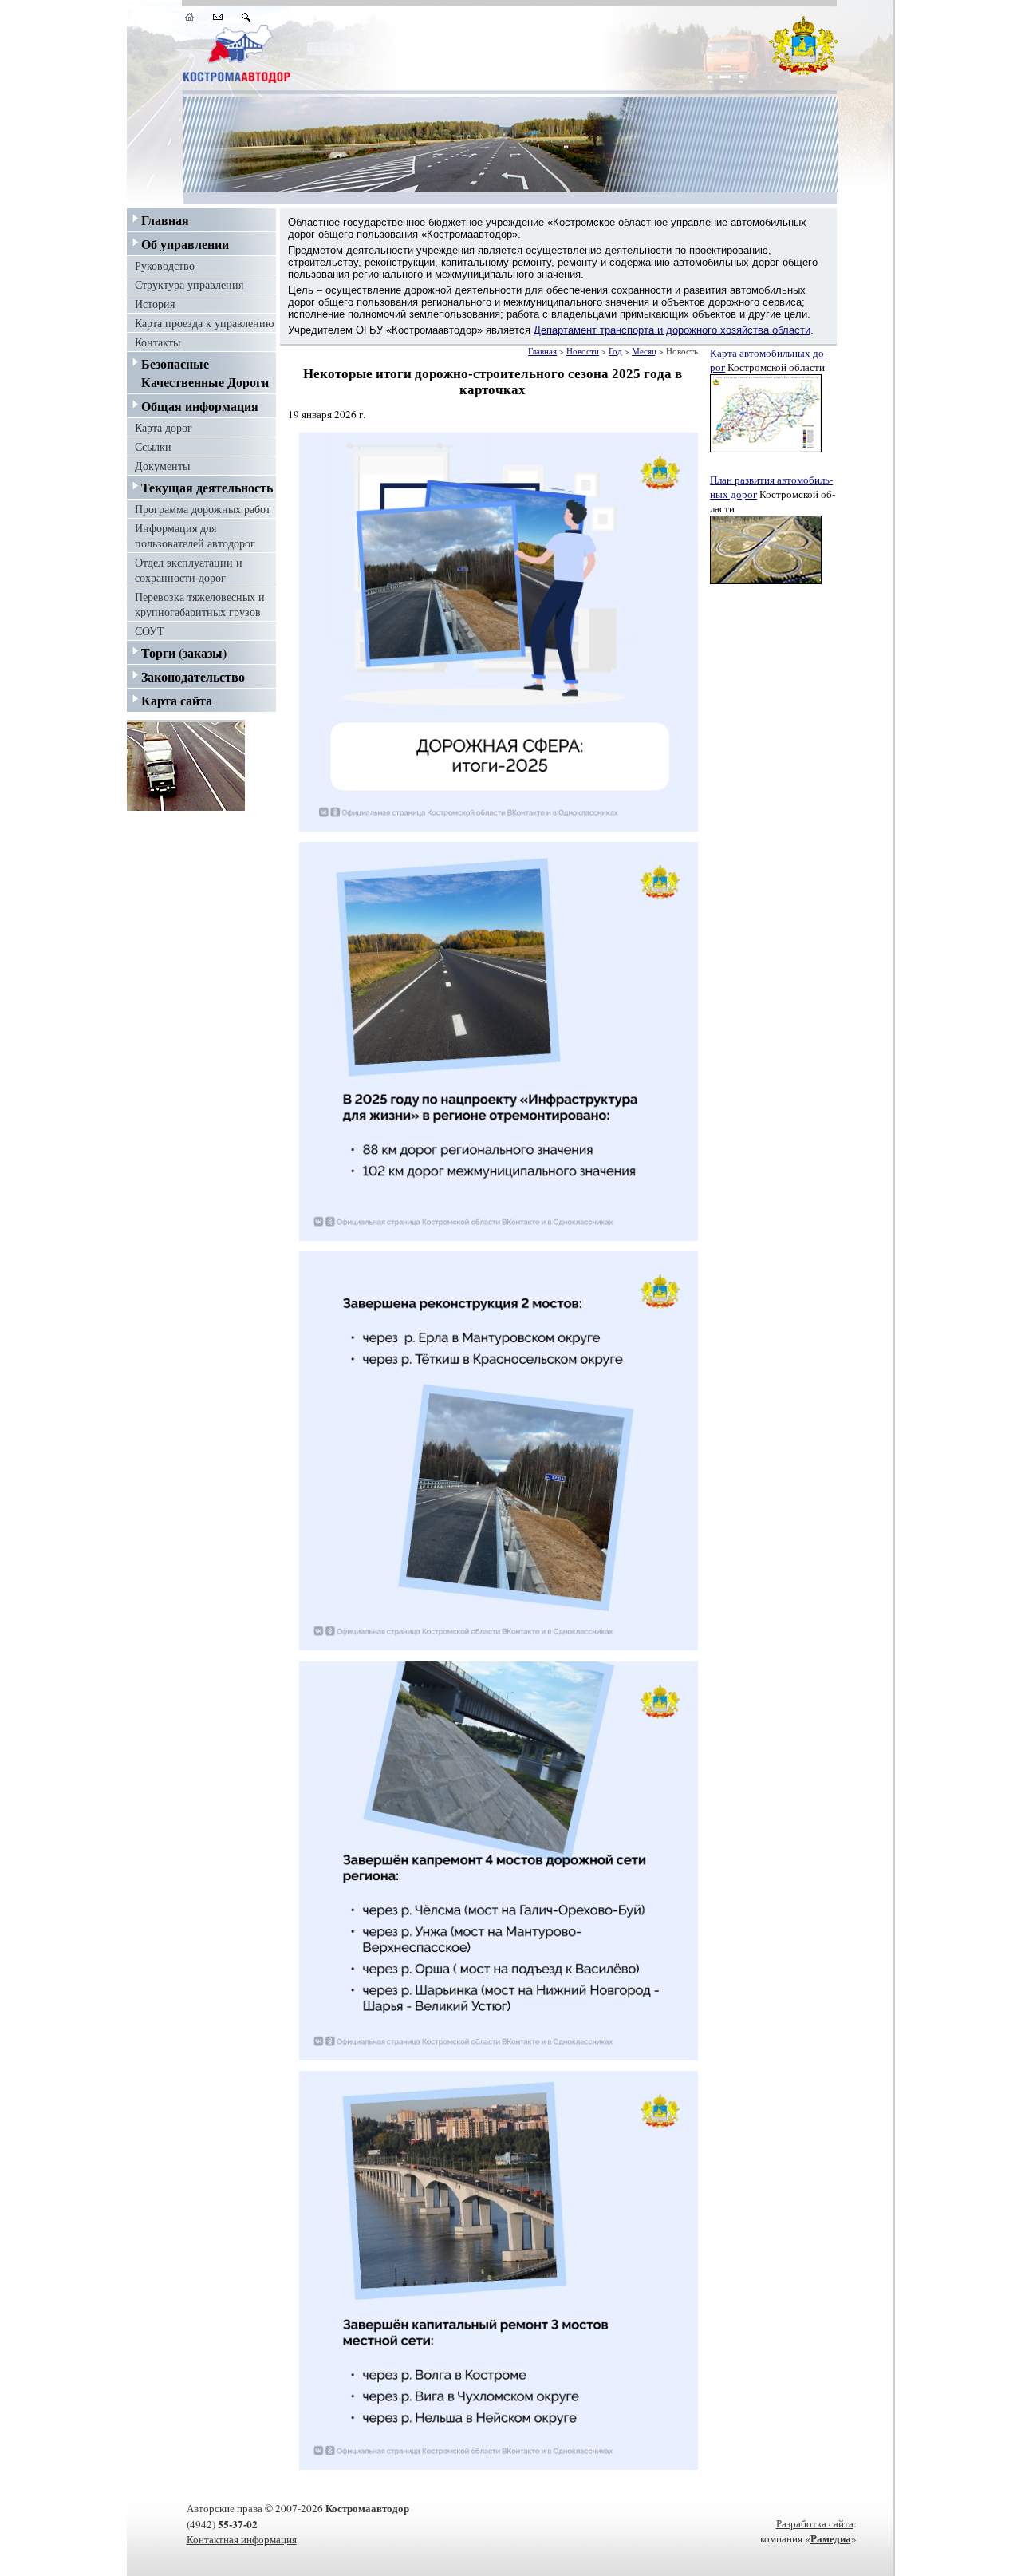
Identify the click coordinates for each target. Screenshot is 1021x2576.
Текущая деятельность (207, 487)
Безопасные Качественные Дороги (205, 373)
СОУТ (150, 631)
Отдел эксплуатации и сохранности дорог (189, 570)
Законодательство (193, 676)
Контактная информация (242, 2539)
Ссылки (153, 446)
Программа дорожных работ (203, 509)
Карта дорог (164, 427)
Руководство (165, 265)
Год (615, 351)
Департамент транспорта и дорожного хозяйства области (672, 330)
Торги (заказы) (184, 652)
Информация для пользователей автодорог (195, 535)
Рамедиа (831, 2538)
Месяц (644, 351)
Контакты (158, 342)
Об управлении (185, 244)
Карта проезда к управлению (204, 323)
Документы (162, 466)
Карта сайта (177, 700)
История (155, 304)
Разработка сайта (815, 2523)
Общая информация (200, 406)
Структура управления (189, 284)
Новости (583, 351)
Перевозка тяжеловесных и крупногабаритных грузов (200, 604)
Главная (165, 220)
